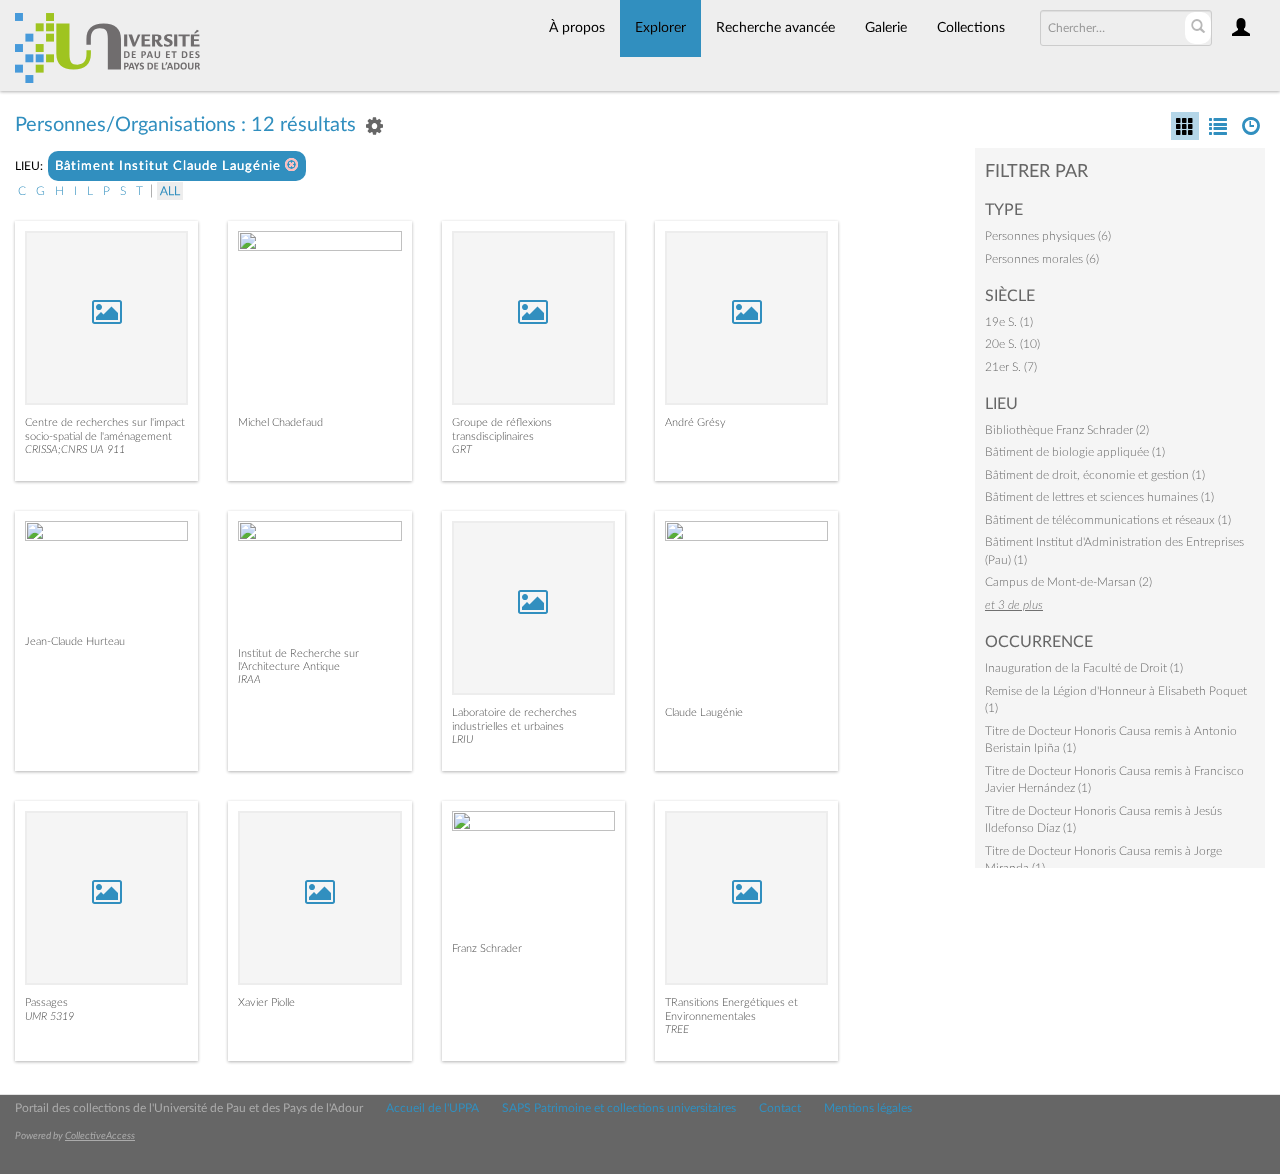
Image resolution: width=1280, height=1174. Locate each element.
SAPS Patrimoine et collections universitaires (619, 1108)
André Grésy (695, 422)
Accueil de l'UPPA (432, 1108)
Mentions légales (868, 1108)
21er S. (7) (1011, 367)
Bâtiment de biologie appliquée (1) (1075, 452)
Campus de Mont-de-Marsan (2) (1068, 582)
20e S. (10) (1012, 344)
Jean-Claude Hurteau (75, 641)
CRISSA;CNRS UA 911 (75, 449)
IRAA (249, 679)
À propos (577, 28)
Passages (46, 1002)
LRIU (462, 739)
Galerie (886, 28)
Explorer (660, 28)
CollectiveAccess (100, 1136)
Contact (780, 1108)
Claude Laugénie (704, 712)
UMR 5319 (49, 1016)
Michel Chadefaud (280, 422)
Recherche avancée (775, 28)
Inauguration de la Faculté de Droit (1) (1084, 668)
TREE (677, 1029)
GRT (462, 449)
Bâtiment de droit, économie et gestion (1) (1095, 475)
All (170, 191)
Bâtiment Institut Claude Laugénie (170, 166)
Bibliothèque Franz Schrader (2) (1067, 430)
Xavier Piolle (266, 1002)
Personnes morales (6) (1042, 259)
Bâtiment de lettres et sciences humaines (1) (1099, 497)
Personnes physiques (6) (1048, 236)
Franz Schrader (487, 948)
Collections (971, 28)
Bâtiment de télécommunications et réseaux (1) (1108, 520)
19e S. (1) (1009, 322)
